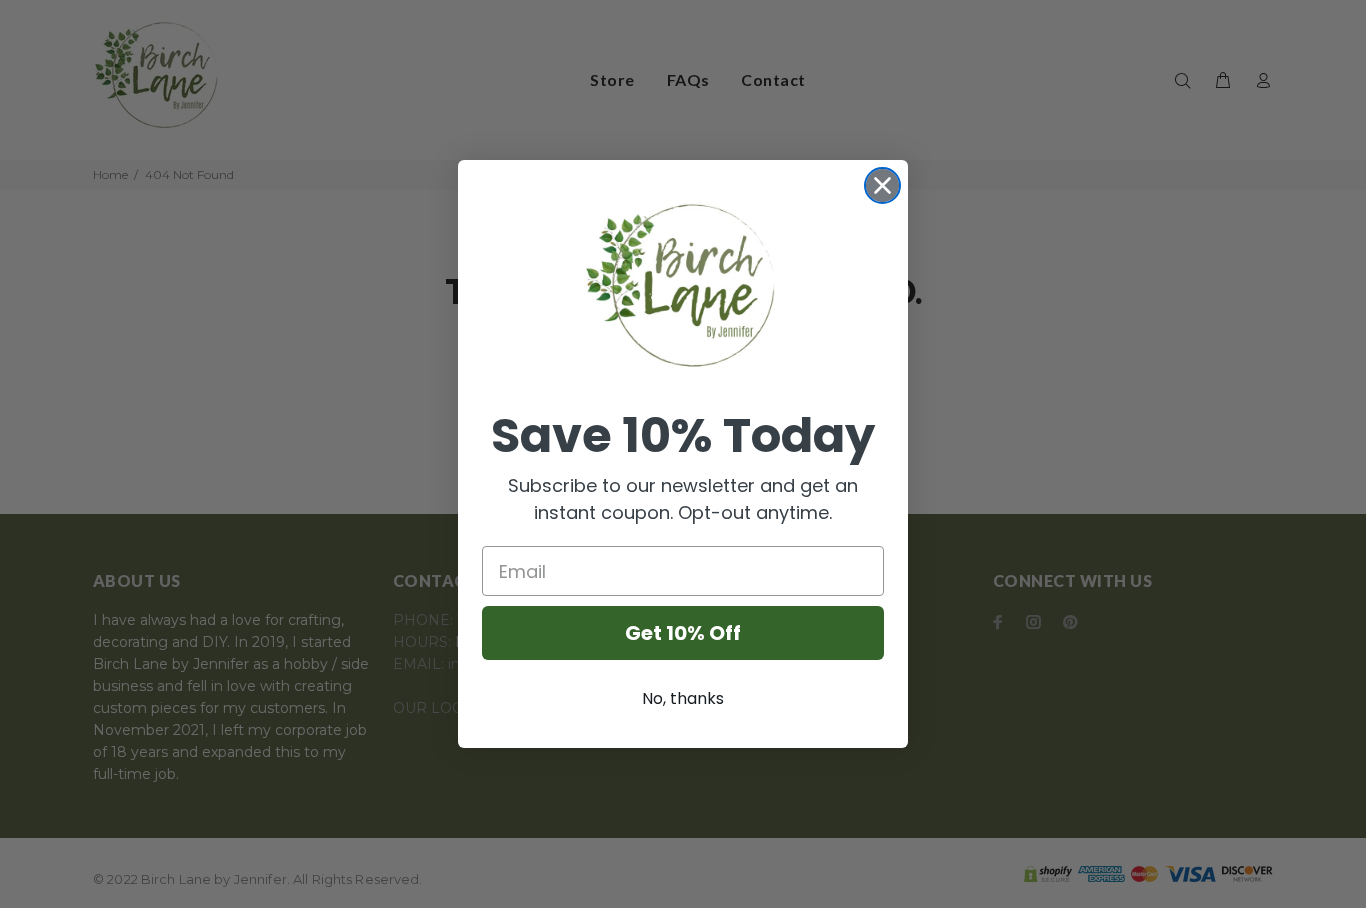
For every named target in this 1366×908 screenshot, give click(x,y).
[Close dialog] (882, 185)
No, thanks (683, 698)
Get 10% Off (683, 633)
